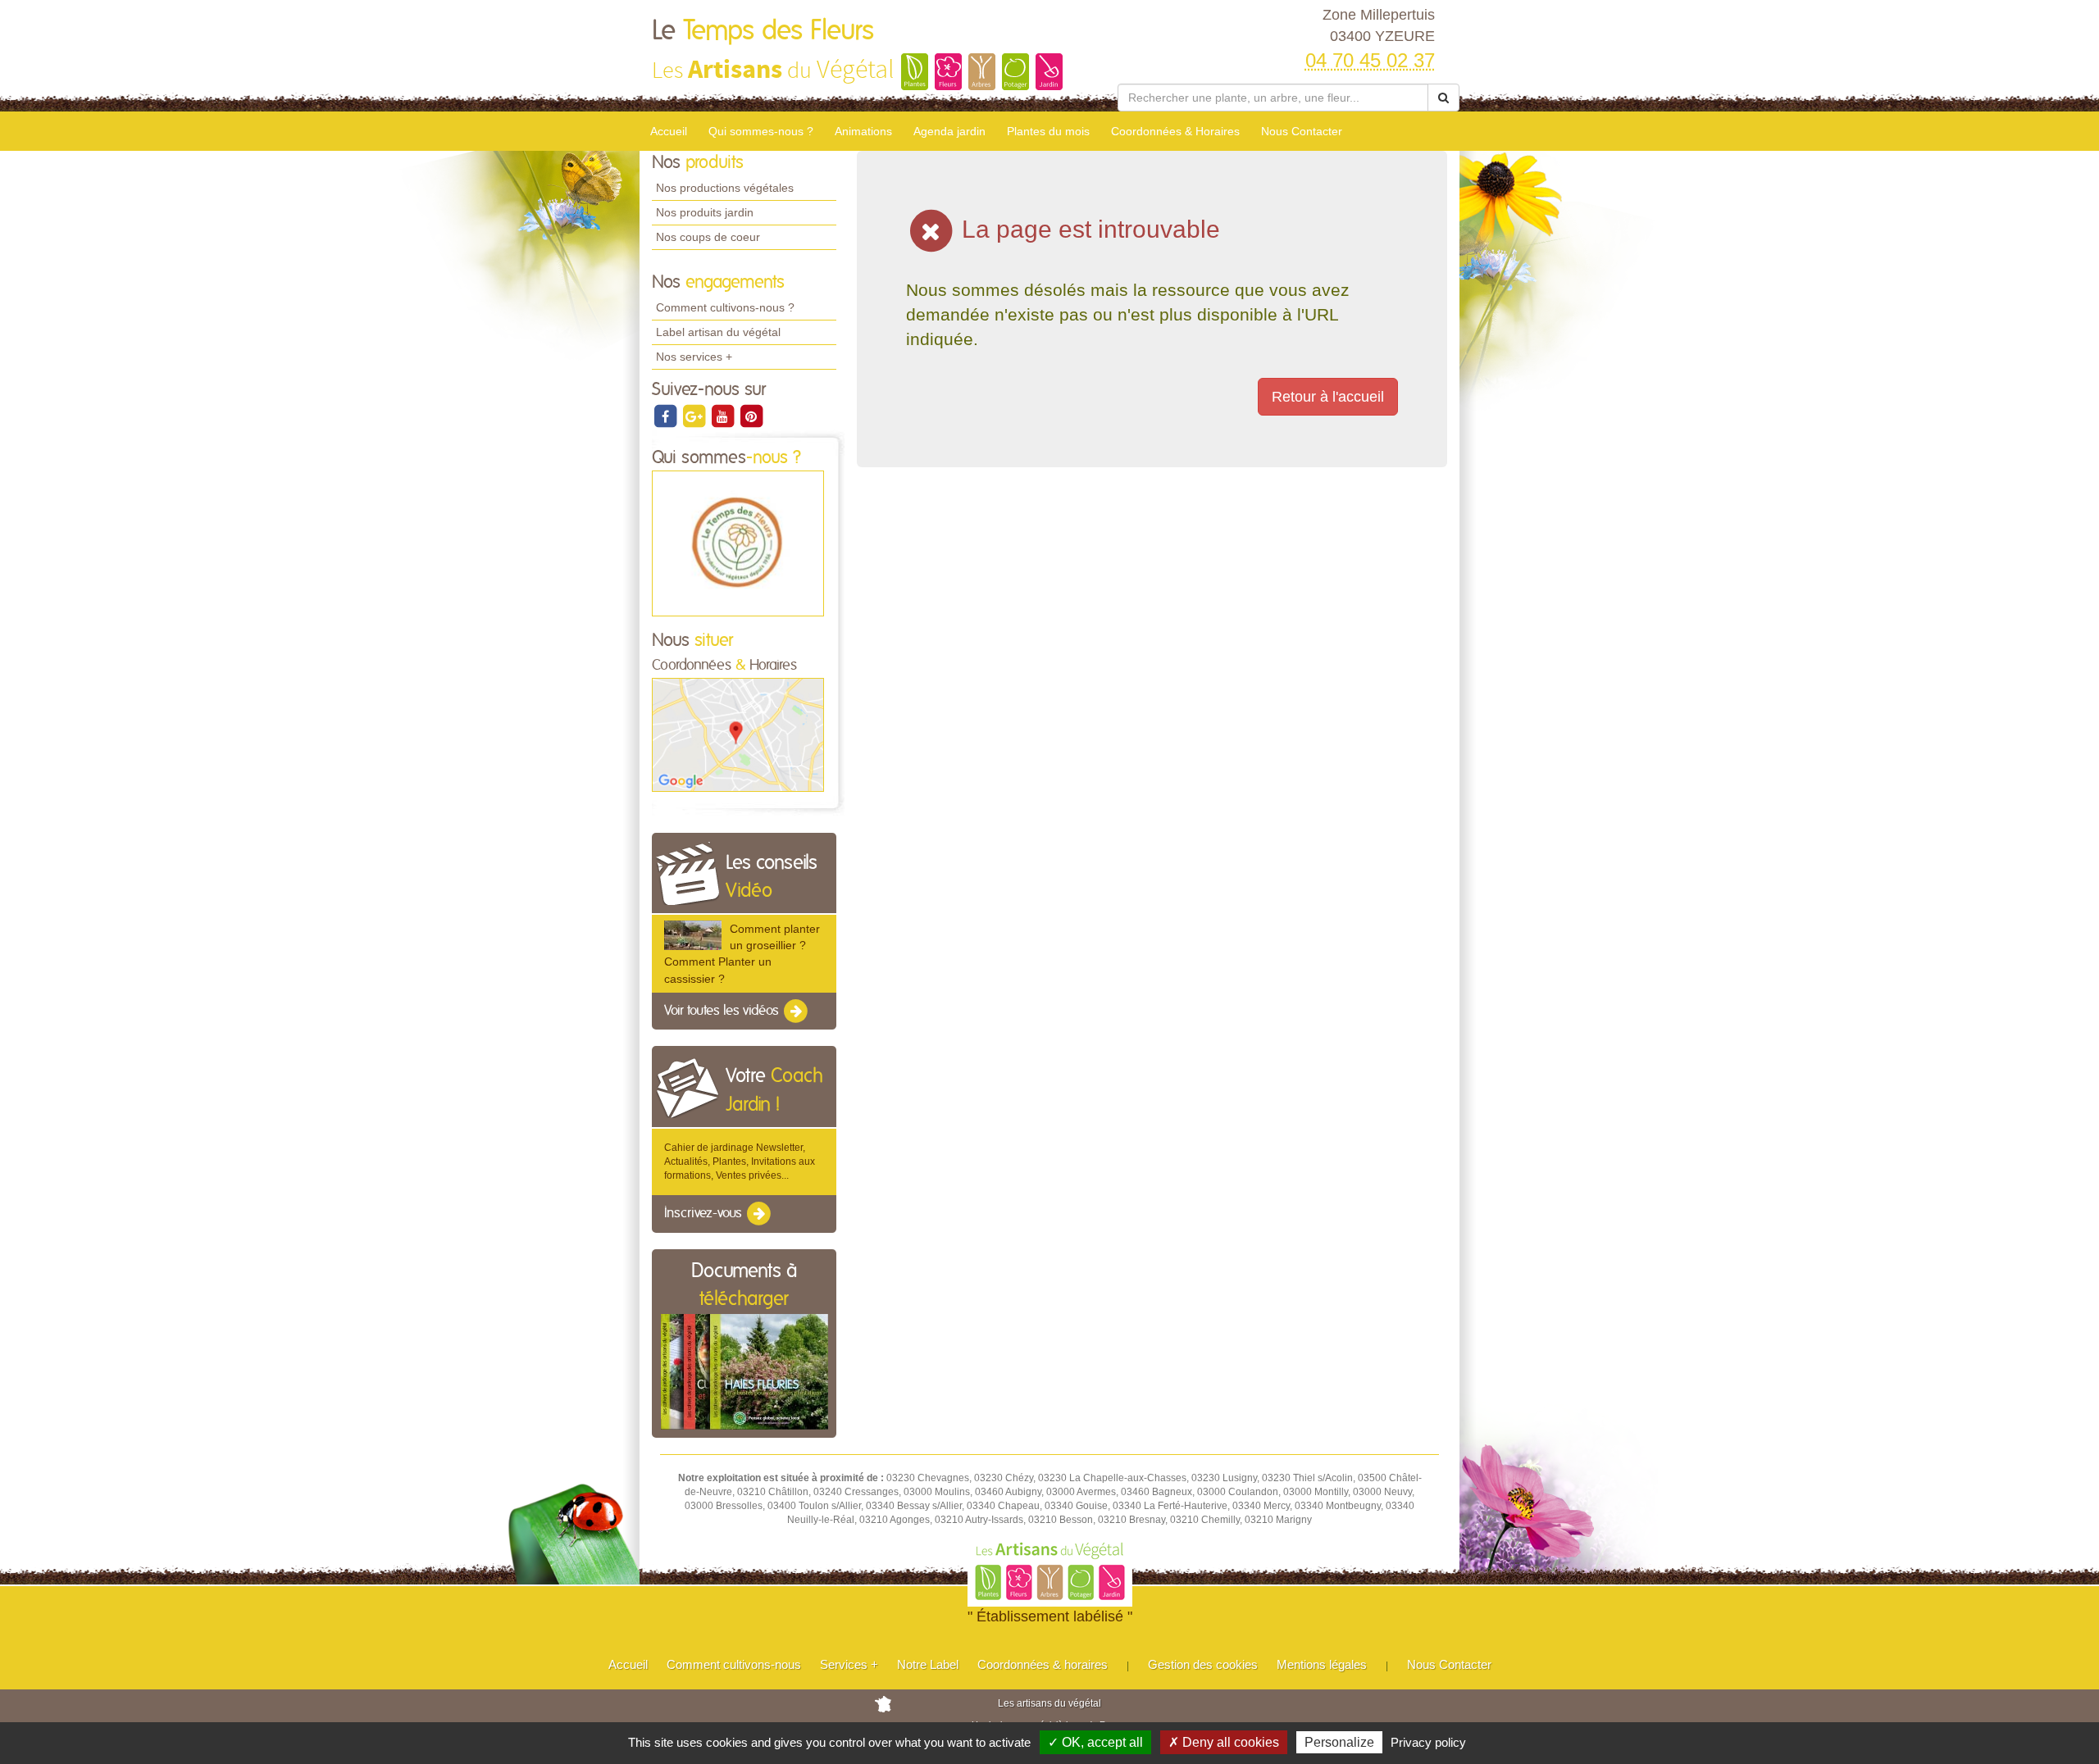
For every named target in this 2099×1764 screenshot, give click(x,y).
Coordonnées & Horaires (1175, 131)
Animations (863, 131)
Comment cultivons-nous (734, 1664)
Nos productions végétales (725, 188)
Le (763, 31)
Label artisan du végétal (718, 332)
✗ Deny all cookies (1224, 1742)
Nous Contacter (1302, 131)
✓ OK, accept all (1095, 1742)
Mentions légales (1322, 1664)
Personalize (1339, 1742)
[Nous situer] (738, 734)
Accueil (669, 131)
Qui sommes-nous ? (761, 131)
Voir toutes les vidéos (723, 1011)
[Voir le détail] (693, 935)
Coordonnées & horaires (1043, 1664)
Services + (849, 1664)
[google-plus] (695, 416)
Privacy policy (1428, 1742)
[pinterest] (751, 416)
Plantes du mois (1048, 131)
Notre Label (928, 1664)
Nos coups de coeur (708, 237)
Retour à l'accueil (1328, 397)
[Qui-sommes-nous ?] (738, 543)
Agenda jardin (949, 131)
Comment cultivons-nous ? (725, 307)
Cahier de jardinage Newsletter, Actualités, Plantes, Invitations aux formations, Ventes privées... (740, 1162)
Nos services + (694, 357)
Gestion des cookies (1203, 1664)
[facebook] (666, 416)
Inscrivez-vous (705, 1214)
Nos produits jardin (705, 212)
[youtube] (724, 416)
